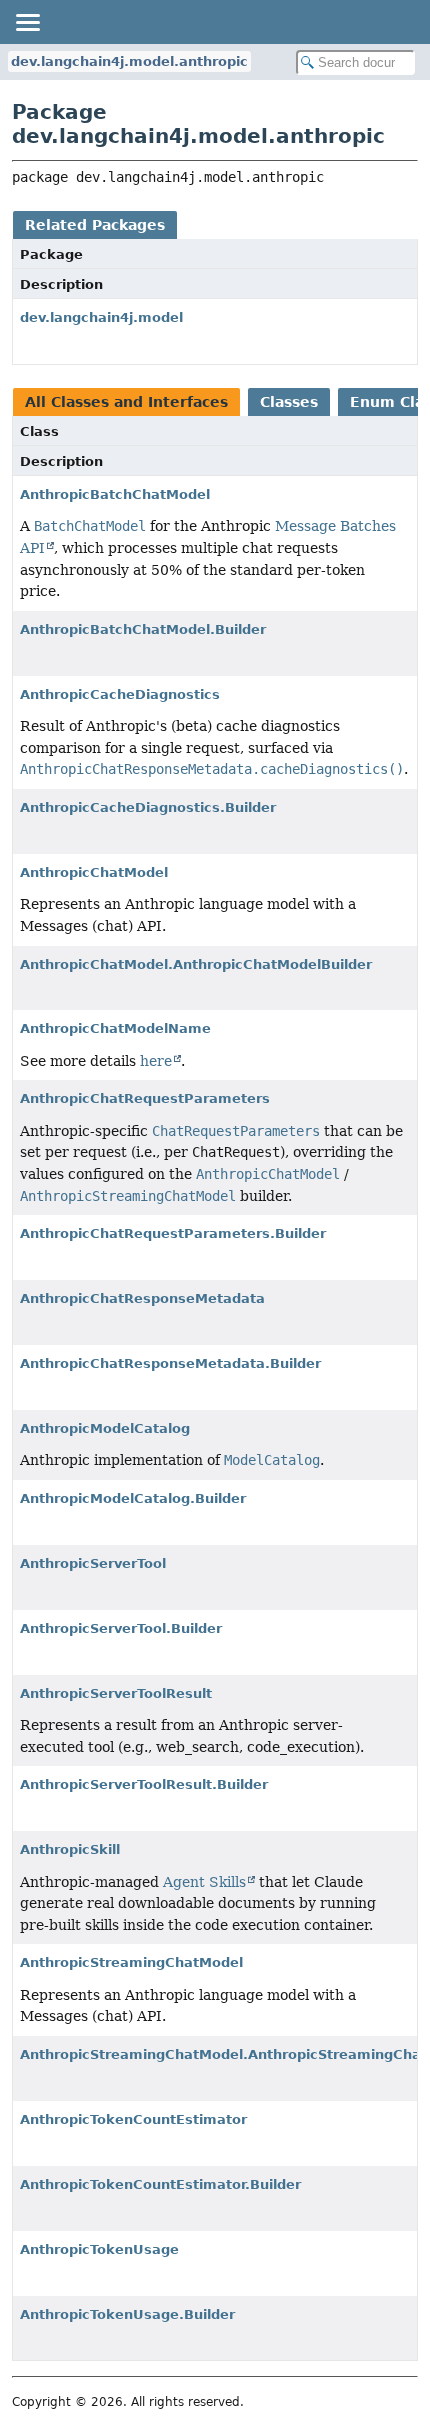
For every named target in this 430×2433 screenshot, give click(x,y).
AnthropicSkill (70, 1849)
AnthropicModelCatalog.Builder (133, 1498)
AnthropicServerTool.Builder (121, 1628)
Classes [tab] (289, 402)
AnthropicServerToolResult (116, 1693)
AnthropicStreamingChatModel (131, 1962)
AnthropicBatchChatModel (115, 494)
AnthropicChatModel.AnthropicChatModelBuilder (196, 964)
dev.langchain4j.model (101, 317)
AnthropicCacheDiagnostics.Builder (148, 807)
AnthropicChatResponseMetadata (142, 1298)
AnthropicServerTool (93, 1563)
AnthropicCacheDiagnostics (120, 694)
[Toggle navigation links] (27, 22)
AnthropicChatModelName (115, 1028)
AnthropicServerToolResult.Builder (144, 1784)
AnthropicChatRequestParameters (145, 1098)
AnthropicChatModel (94, 872)
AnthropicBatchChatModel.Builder (143, 629)
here (156, 1061)
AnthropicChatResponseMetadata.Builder (170, 1363)
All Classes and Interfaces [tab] (126, 402)
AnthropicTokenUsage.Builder (127, 2314)
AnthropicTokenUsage (99, 2249)
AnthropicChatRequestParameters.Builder (173, 1233)
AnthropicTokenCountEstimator (133, 2119)
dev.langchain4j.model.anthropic (129, 61)
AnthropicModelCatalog (105, 1428)
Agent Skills (204, 1882)
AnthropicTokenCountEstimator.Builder (160, 2184)
